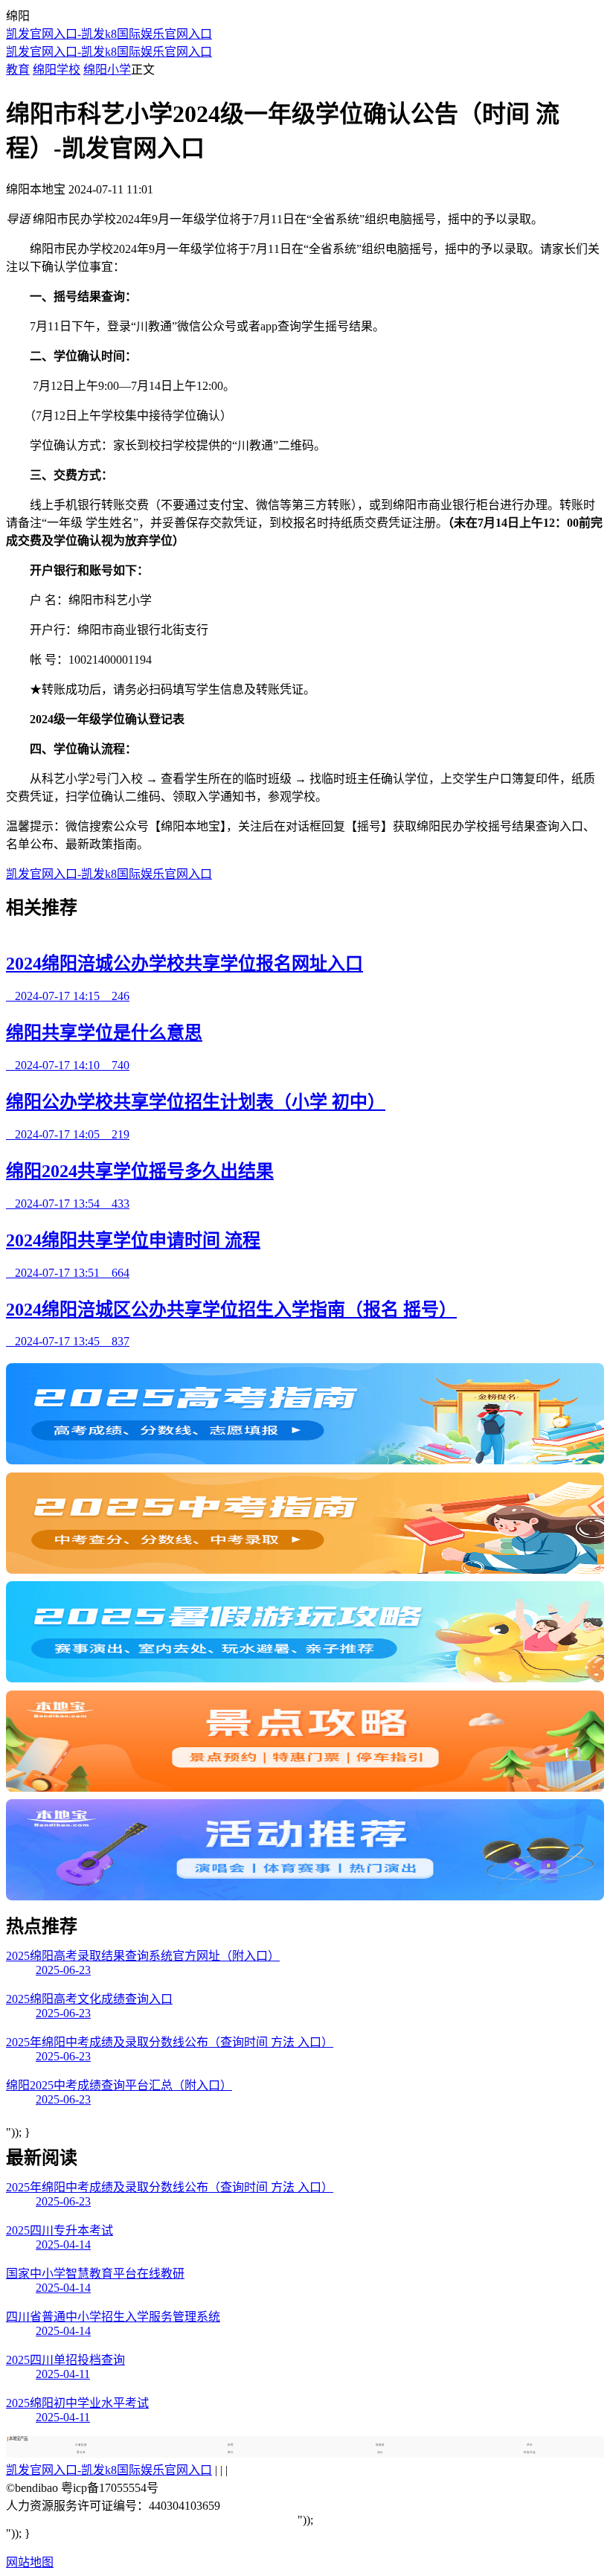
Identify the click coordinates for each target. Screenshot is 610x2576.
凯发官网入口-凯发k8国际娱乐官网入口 (109, 34)
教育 (18, 70)
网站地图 (30, 2562)
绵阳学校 (57, 70)
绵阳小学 (107, 70)
